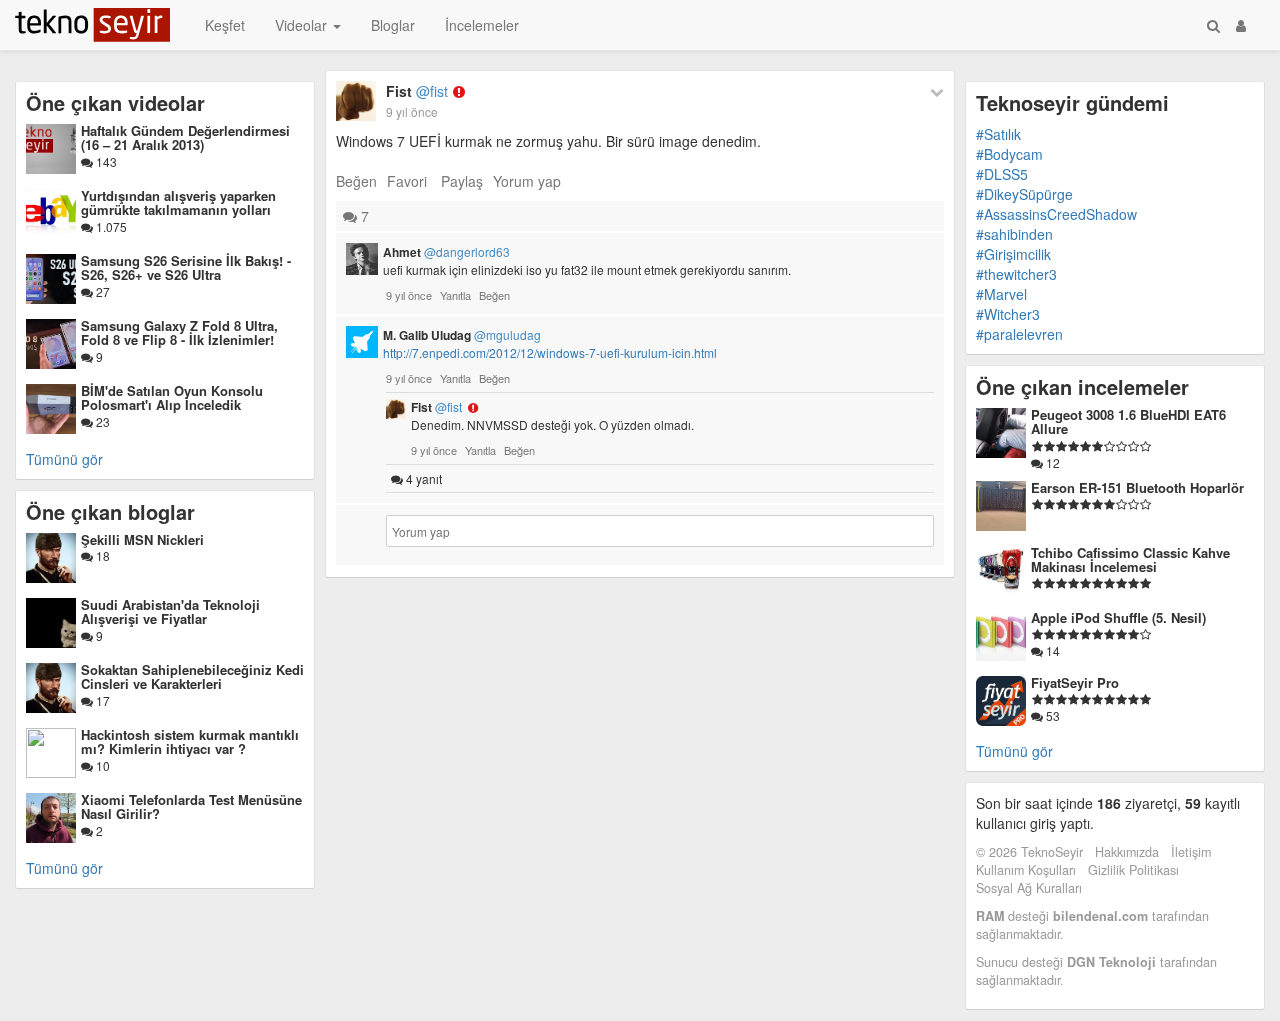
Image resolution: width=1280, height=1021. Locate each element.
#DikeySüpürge (1024, 194)
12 (1051, 462)
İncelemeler (482, 25)
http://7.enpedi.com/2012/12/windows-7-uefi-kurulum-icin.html (550, 352)
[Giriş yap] (1241, 25)
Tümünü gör (64, 459)
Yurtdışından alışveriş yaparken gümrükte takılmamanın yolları (178, 202)
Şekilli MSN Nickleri (142, 539)
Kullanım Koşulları (1026, 870)
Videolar (303, 25)
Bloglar (393, 25)
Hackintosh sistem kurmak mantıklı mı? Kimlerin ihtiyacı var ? (190, 741)
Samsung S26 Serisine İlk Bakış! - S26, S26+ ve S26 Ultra (186, 267)
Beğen (356, 181)
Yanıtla (455, 295)
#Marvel (1001, 294)
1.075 (110, 226)
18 (101, 555)
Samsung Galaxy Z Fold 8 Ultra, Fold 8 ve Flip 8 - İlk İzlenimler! (179, 332)
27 (101, 291)
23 (101, 421)
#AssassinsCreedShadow (1056, 214)
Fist (417, 91)
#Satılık (998, 134)
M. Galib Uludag (462, 335)
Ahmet (446, 252)
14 (1051, 650)
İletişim (1191, 852)
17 (101, 700)
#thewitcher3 (1016, 274)
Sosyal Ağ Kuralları (1029, 888)
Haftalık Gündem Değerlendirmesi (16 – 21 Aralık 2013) (185, 137)
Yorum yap (527, 181)
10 (101, 765)
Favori (407, 181)
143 (105, 161)
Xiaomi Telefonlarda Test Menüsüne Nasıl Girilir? (191, 806)
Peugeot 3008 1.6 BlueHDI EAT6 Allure (1128, 421)
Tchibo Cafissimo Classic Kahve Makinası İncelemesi (1130, 559)
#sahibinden (1014, 234)
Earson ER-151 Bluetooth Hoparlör (1137, 487)
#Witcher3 (1008, 314)
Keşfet (225, 25)
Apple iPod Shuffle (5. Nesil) (1118, 617)
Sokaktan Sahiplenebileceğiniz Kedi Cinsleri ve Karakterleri (192, 676)
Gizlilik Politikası (1133, 870)
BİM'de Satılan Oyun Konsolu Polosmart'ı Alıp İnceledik (172, 397)
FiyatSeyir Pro (1075, 682)
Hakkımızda (1127, 852)
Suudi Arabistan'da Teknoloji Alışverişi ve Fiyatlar (170, 611)
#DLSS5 (1002, 174)
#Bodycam (1009, 154)
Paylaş (462, 181)
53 (1051, 715)
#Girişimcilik (1013, 254)
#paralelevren (1019, 334)
